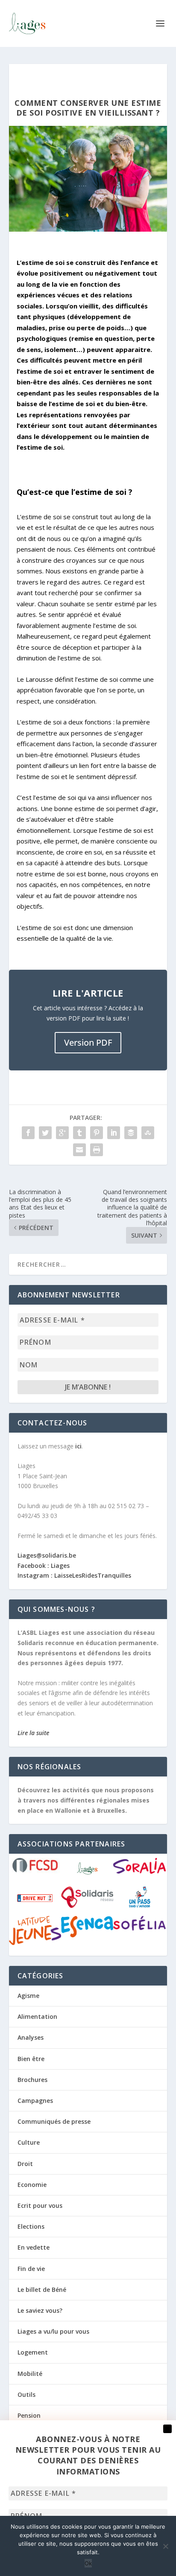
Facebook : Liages (44, 1566)
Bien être (31, 2059)
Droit (25, 2164)
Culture (29, 2142)
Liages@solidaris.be (48, 1555)
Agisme (28, 1996)
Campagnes (35, 2101)
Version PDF (88, 1042)
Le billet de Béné (42, 2290)
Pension (29, 2415)
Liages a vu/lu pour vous (53, 2331)
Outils (26, 2394)
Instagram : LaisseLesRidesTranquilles (74, 1575)
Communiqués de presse (54, 2121)
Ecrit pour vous (40, 2205)
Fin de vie (31, 2269)
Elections (31, 2226)
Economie (32, 2185)
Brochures (32, 2080)
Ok (88, 2563)
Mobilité (30, 2374)
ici (78, 1446)
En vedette (34, 2247)
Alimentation (37, 2016)
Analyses (31, 2037)
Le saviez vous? (40, 2310)
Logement (33, 2352)
